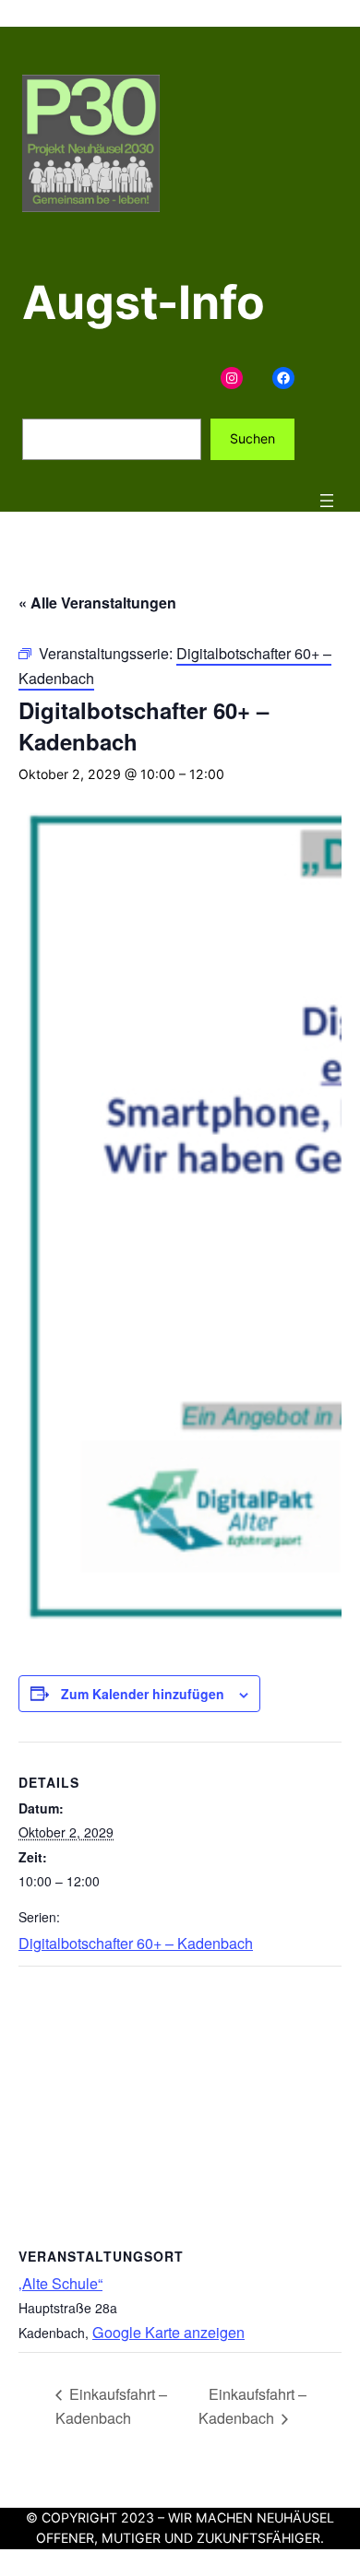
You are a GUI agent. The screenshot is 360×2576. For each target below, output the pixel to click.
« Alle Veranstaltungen (97, 603)
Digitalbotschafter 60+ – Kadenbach (136, 1943)
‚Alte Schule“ (60, 2283)
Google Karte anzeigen (168, 2332)
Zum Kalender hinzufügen (143, 1694)
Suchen (252, 438)
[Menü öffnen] (327, 501)
